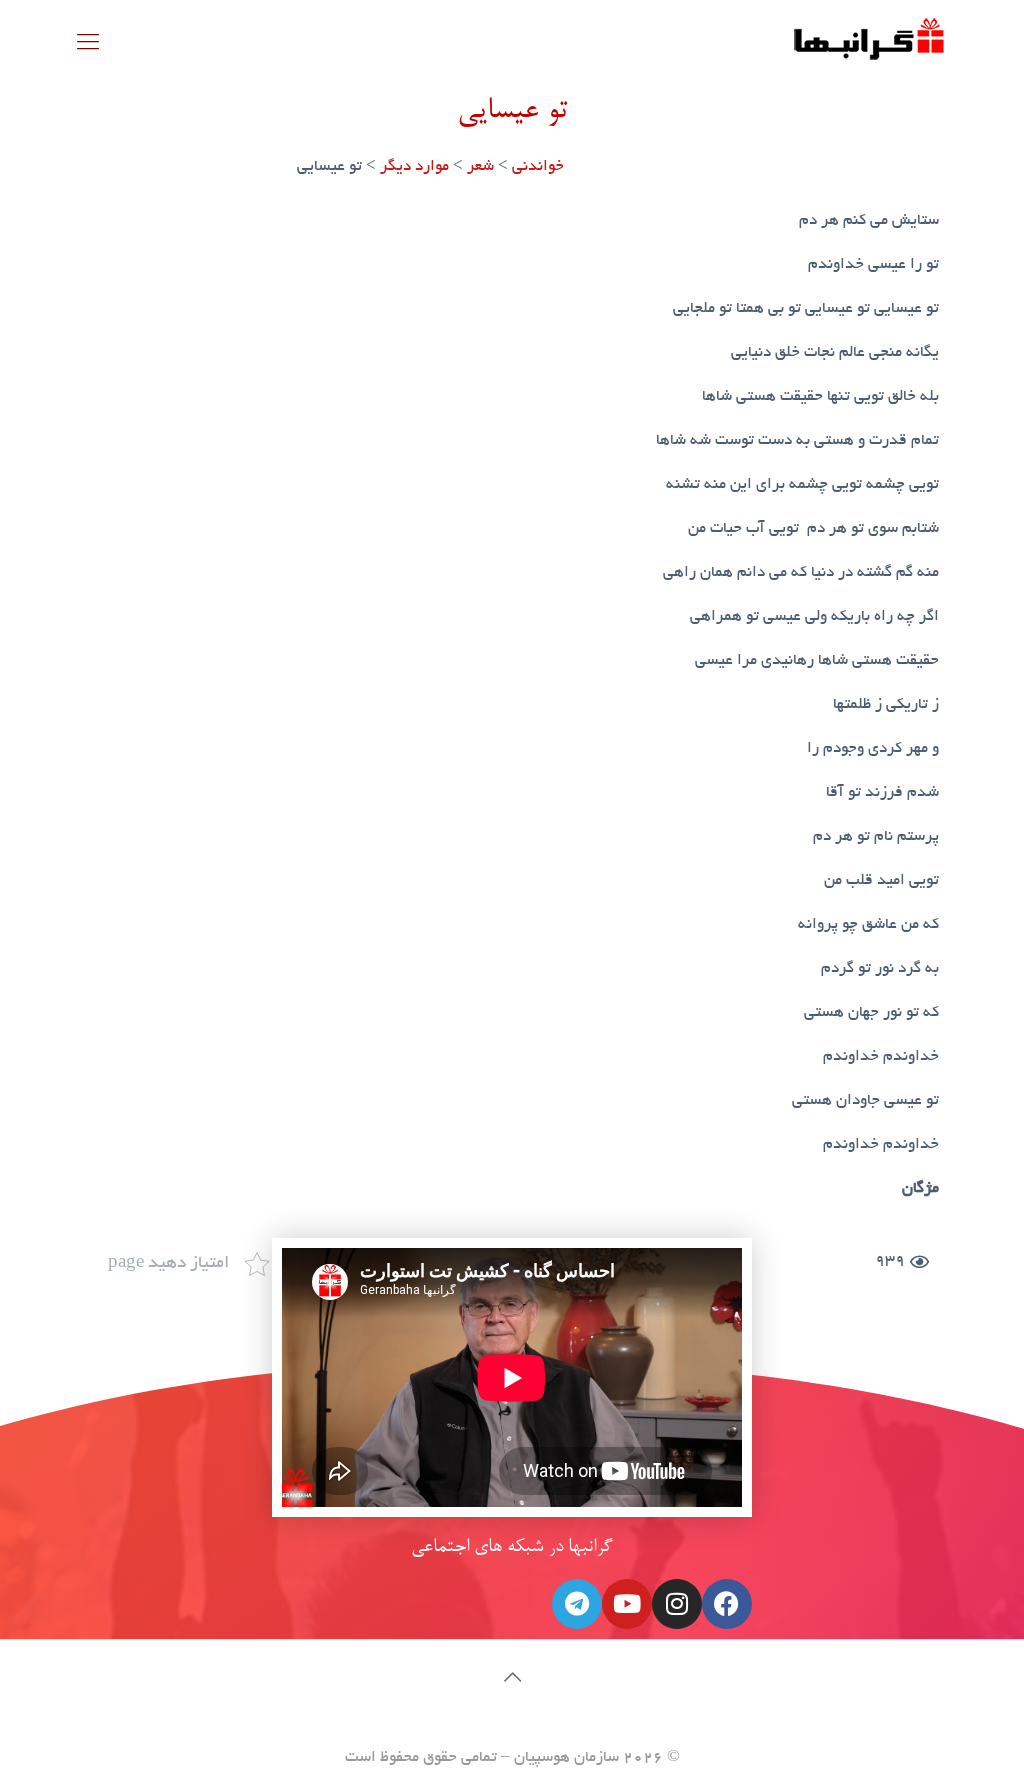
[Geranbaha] (868, 46)
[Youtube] (627, 1604)
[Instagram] (677, 1604)
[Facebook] (727, 1604)
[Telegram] (577, 1604)
